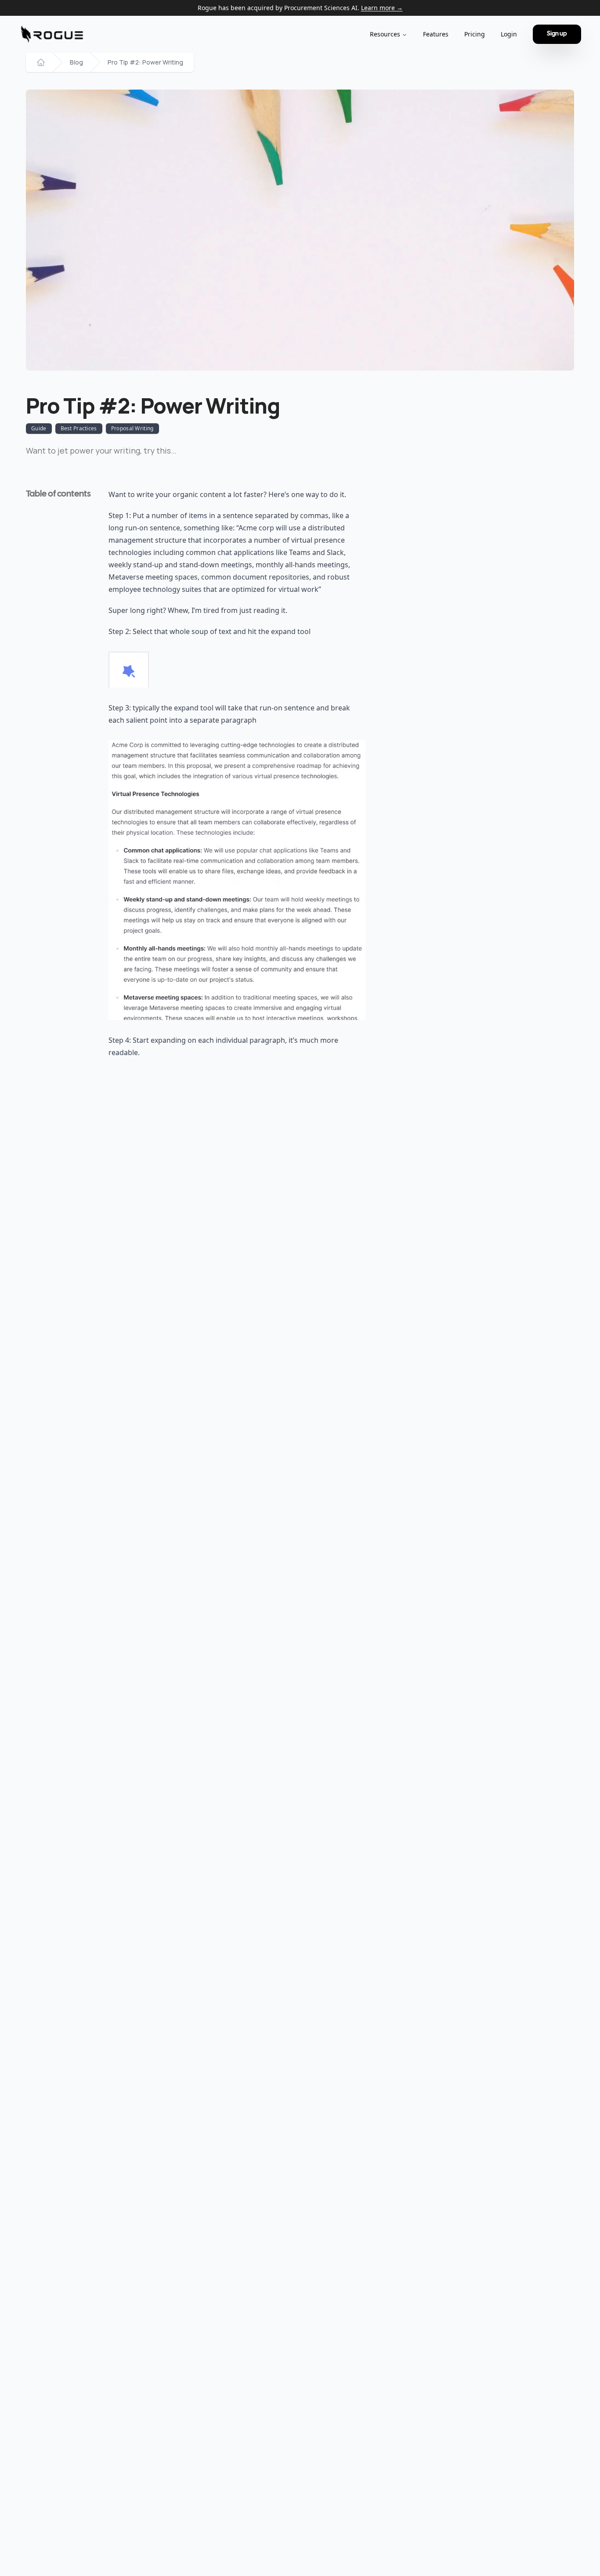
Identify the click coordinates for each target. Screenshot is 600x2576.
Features (436, 34)
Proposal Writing (132, 428)
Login (509, 34)
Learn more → (382, 8)
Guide (39, 428)
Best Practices (79, 428)
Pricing (475, 34)
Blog (76, 62)
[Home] (41, 62)
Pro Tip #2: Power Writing (145, 62)
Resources (385, 34)
